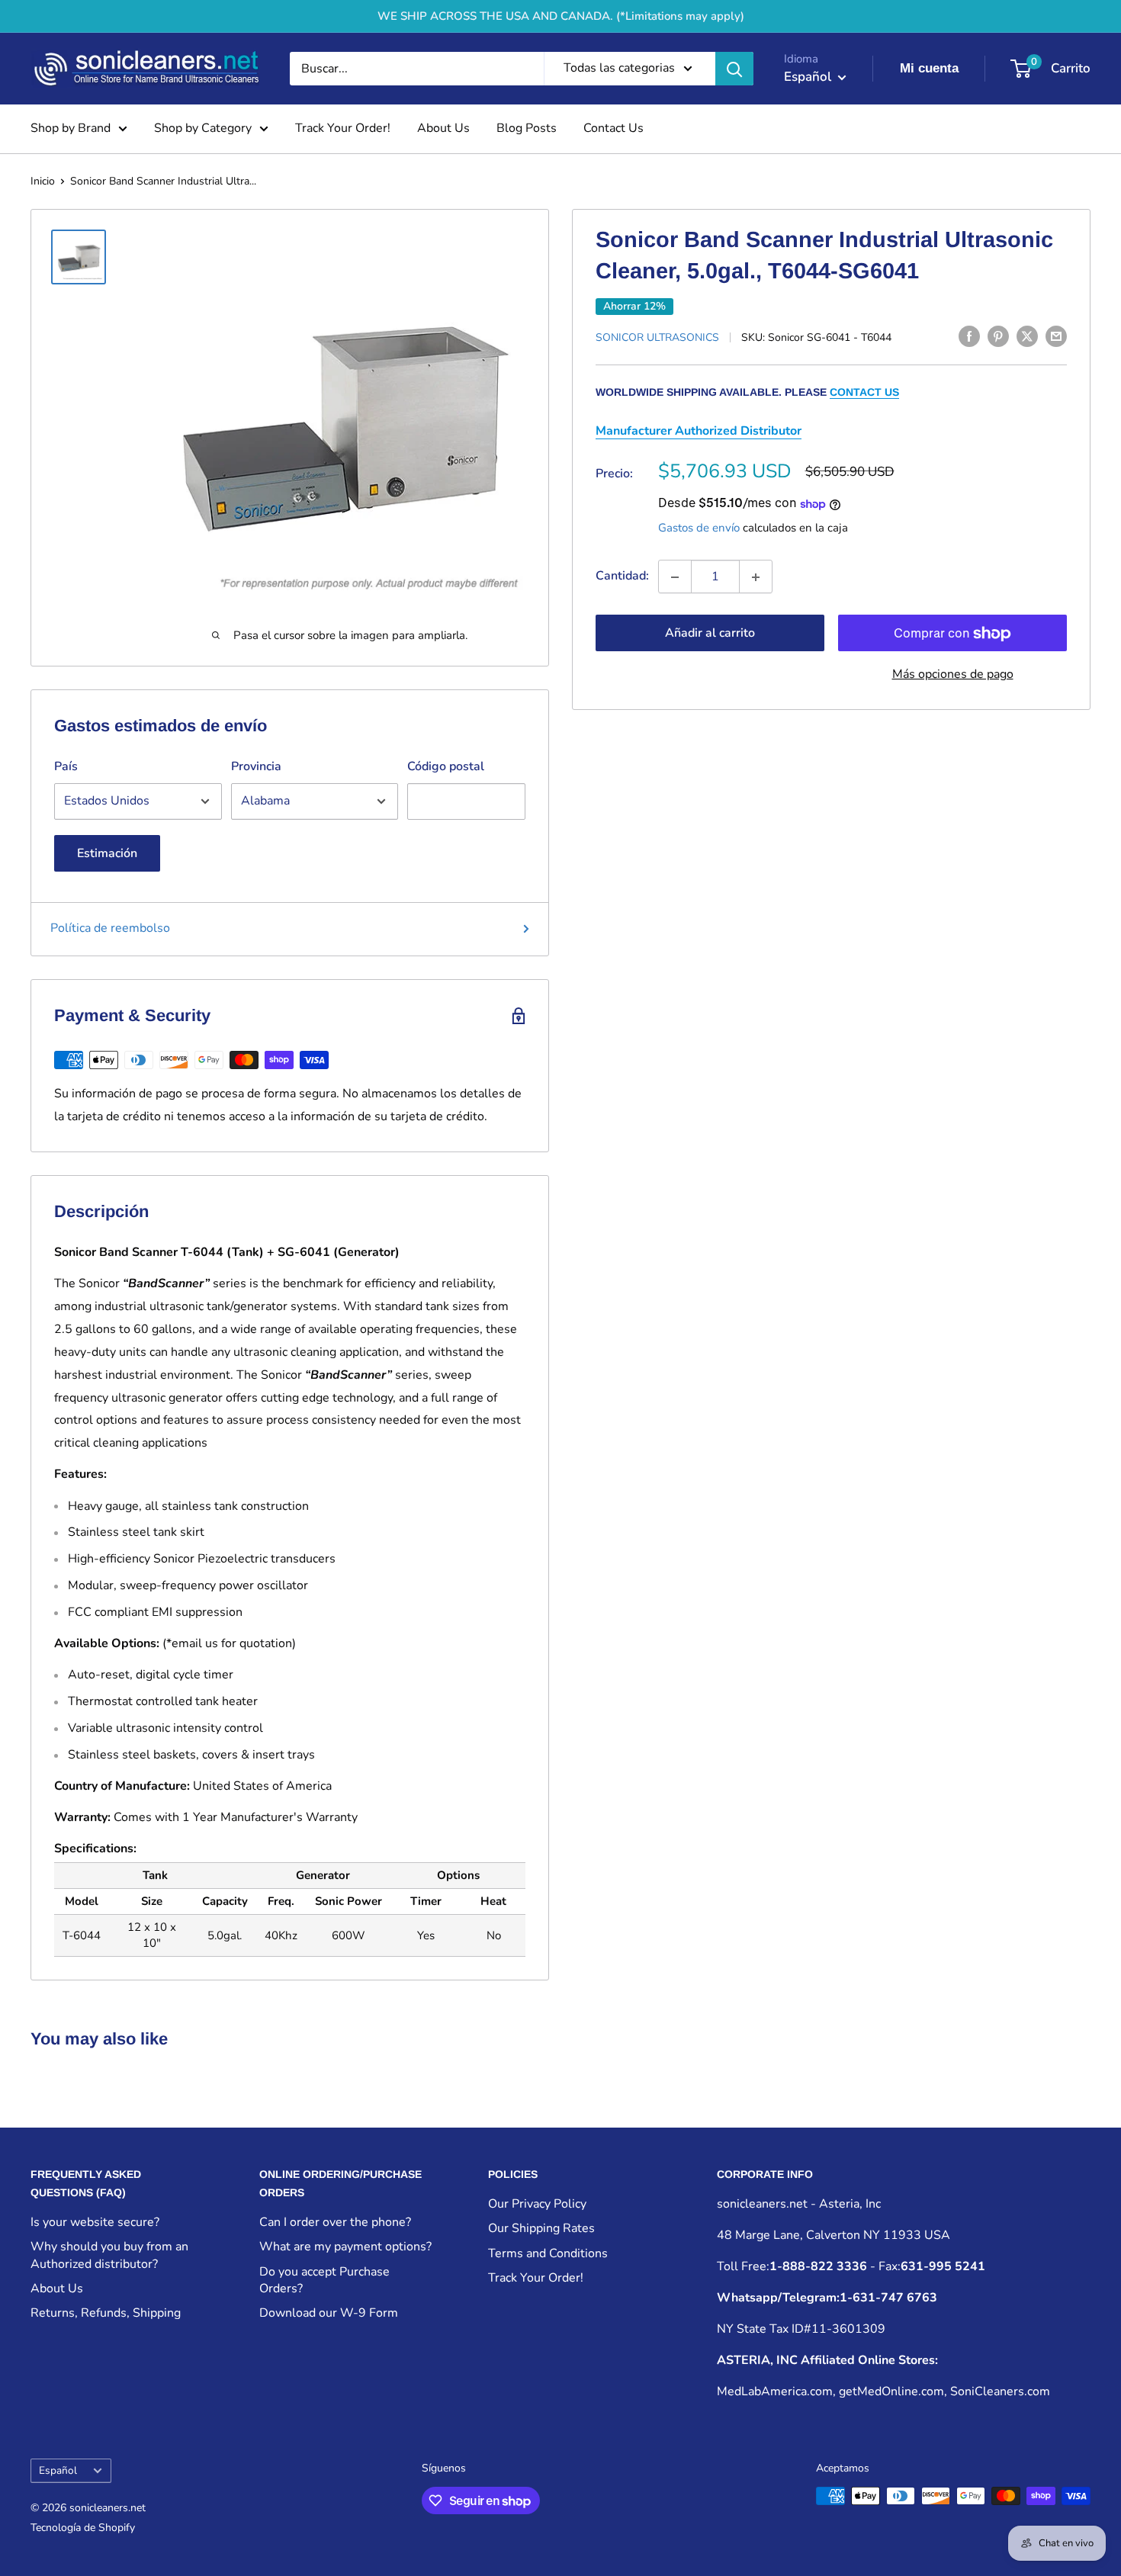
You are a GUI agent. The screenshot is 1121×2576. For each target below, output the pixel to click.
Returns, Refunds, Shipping (106, 2313)
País (66, 766)
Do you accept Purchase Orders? (324, 2280)
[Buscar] (734, 69)
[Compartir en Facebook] (969, 336)
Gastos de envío (699, 528)
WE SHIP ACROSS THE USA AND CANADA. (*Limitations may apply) (561, 16)
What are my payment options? (345, 2247)
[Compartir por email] (1056, 336)
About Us (443, 128)
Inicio (43, 181)
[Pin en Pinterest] (998, 336)
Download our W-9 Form (329, 2313)
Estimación (107, 853)
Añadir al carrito (710, 634)
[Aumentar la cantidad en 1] (756, 577)
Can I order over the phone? (335, 2222)
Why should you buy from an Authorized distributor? (109, 2255)
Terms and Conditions (548, 2253)
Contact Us (613, 128)
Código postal (446, 766)
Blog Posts (527, 128)
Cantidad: (622, 577)
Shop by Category (203, 128)
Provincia (256, 766)
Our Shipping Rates (541, 2228)
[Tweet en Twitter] (1027, 336)
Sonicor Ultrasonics (657, 337)
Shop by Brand (71, 128)
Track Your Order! (343, 128)
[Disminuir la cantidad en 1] (675, 577)
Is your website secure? (95, 2222)
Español (58, 2470)
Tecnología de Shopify (83, 2528)
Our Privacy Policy (537, 2204)
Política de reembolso (110, 928)
